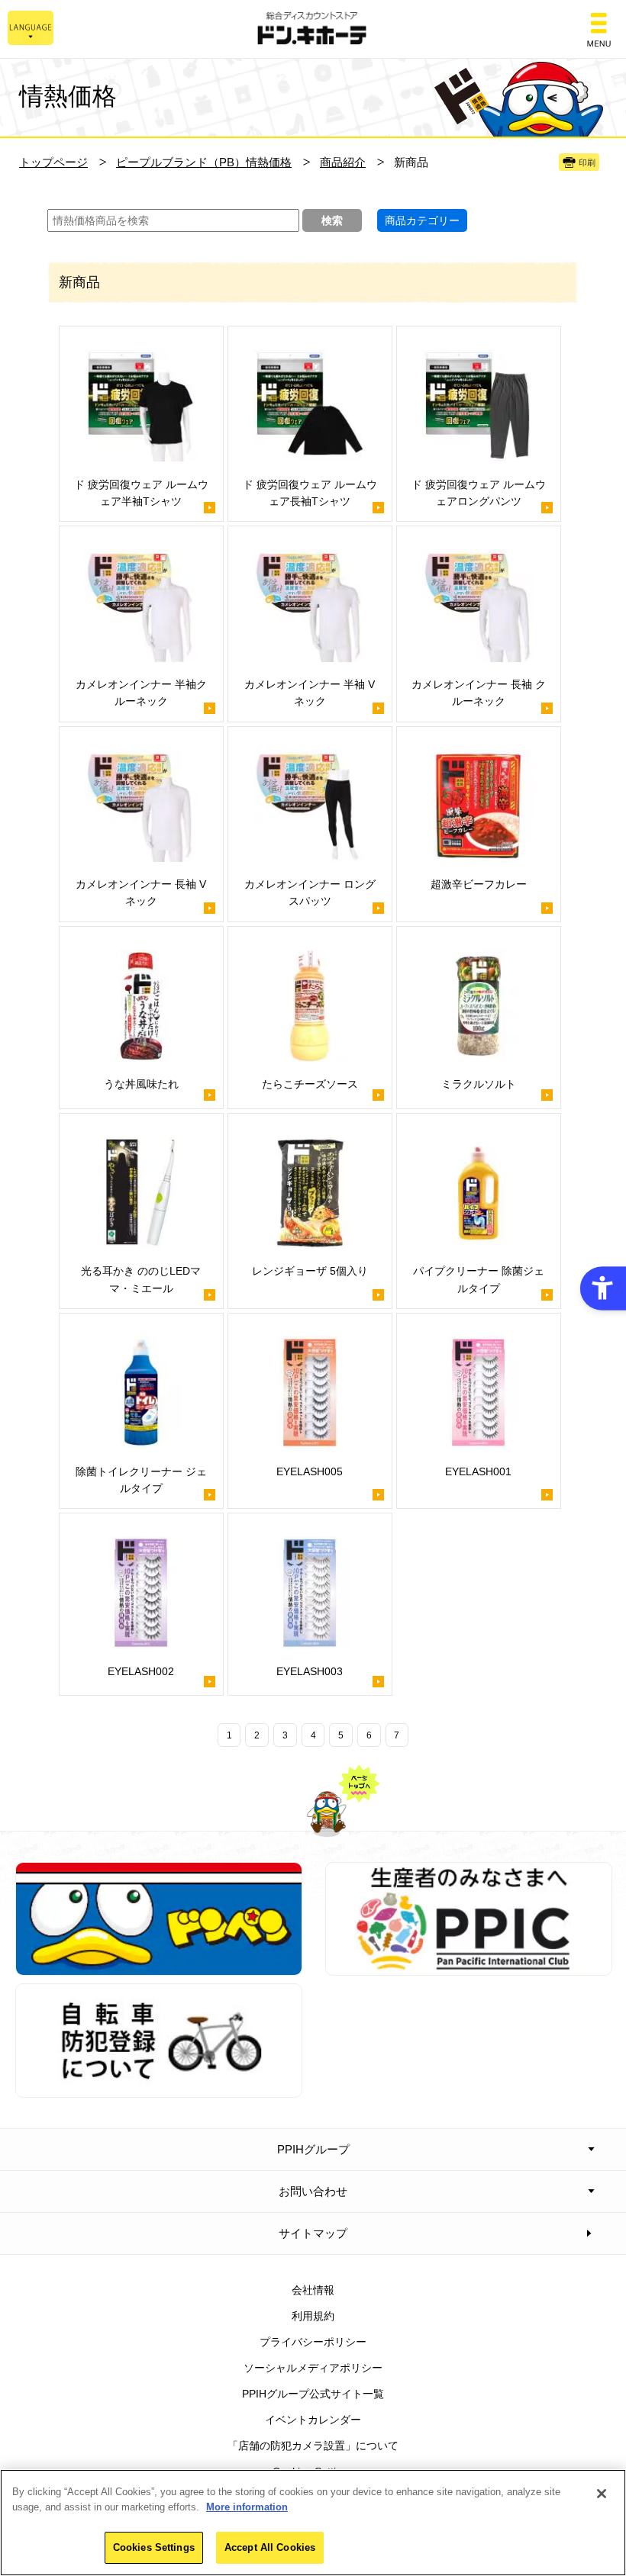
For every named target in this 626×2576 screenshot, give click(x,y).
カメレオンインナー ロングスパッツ (310, 892)
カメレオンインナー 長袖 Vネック (141, 892)
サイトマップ (313, 2233)
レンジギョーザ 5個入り (310, 1271)
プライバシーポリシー (313, 2342)
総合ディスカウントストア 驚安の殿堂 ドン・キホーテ (313, 29)
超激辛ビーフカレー (479, 884)
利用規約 (313, 2316)
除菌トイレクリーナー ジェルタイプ (141, 1480)
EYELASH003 (310, 1671)
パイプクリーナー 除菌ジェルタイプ (479, 1279)
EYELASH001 (478, 1471)
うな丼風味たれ (141, 1084)
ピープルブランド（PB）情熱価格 (204, 162)
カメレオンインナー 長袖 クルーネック (479, 693)
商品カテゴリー (422, 220)
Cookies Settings (154, 2547)
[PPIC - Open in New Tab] (469, 1967)
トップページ (53, 162)
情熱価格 (68, 96)
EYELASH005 (310, 1471)
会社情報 (313, 2290)
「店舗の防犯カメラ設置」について (313, 2446)
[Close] (602, 2494)
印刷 (587, 162)
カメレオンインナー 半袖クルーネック (141, 693)
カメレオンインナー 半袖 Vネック (310, 693)
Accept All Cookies (270, 2547)
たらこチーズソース (310, 1084)
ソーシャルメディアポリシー (313, 2368)
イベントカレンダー (313, 2420)
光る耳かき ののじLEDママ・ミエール (141, 1279)
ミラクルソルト (479, 1084)
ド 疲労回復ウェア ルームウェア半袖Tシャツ (141, 493)
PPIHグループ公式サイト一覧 (313, 2394)
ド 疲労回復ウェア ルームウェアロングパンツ (479, 493)
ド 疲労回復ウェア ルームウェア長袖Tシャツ (310, 493)
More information (247, 2507)
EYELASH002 (141, 1671)
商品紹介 (343, 162)
